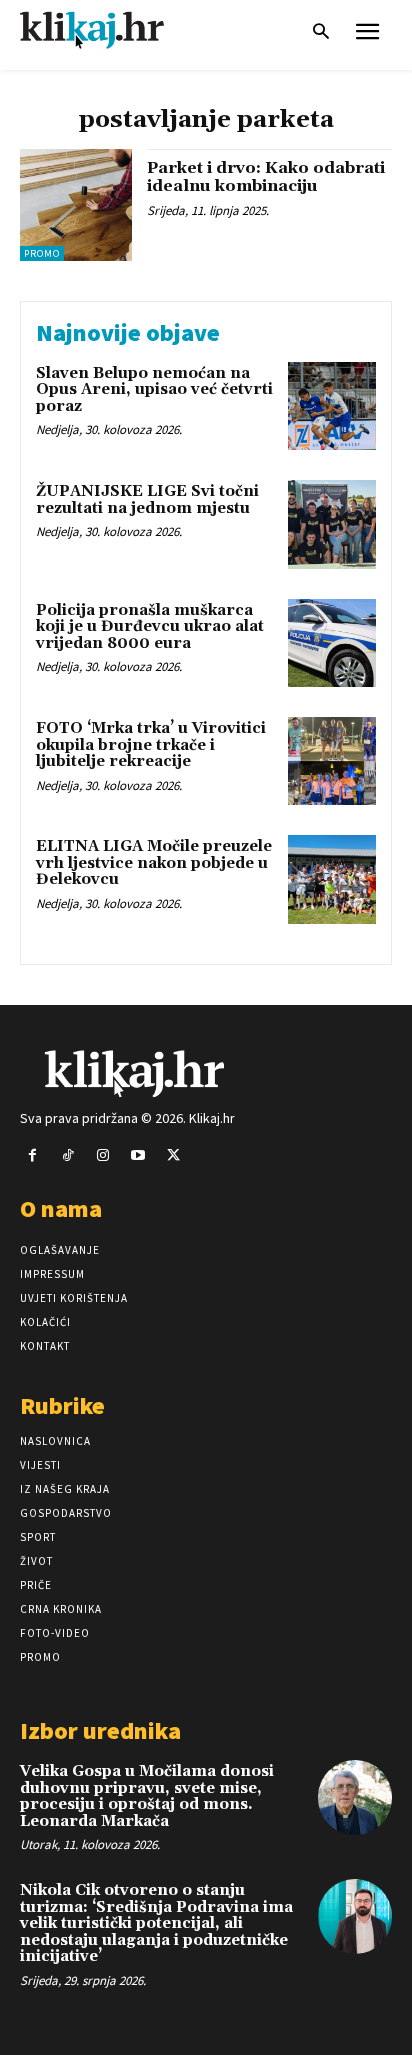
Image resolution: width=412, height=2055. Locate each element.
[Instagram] (102, 1155)
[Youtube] (138, 1155)
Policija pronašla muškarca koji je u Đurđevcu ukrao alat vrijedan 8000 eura (150, 627)
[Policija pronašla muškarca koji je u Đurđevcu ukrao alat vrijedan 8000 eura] (332, 643)
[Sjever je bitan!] (110, 29)
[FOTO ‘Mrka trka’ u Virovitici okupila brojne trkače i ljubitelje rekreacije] (332, 761)
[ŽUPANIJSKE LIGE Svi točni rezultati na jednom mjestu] (332, 524)
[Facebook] (32, 1155)
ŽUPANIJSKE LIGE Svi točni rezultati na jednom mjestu (147, 500)
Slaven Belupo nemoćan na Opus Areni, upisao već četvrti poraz (154, 390)
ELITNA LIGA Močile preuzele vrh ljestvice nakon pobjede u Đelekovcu (154, 863)
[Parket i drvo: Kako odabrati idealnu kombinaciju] (76, 205)
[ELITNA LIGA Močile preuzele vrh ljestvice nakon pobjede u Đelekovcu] (332, 879)
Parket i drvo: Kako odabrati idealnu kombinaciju (266, 177)
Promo (42, 253)
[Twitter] (173, 1155)
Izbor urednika (100, 1730)
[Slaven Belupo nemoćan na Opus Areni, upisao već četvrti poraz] (332, 406)
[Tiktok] (67, 1155)
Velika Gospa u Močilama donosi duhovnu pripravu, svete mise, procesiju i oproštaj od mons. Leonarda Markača (147, 1796)
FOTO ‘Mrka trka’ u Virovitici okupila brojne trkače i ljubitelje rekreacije (151, 745)
